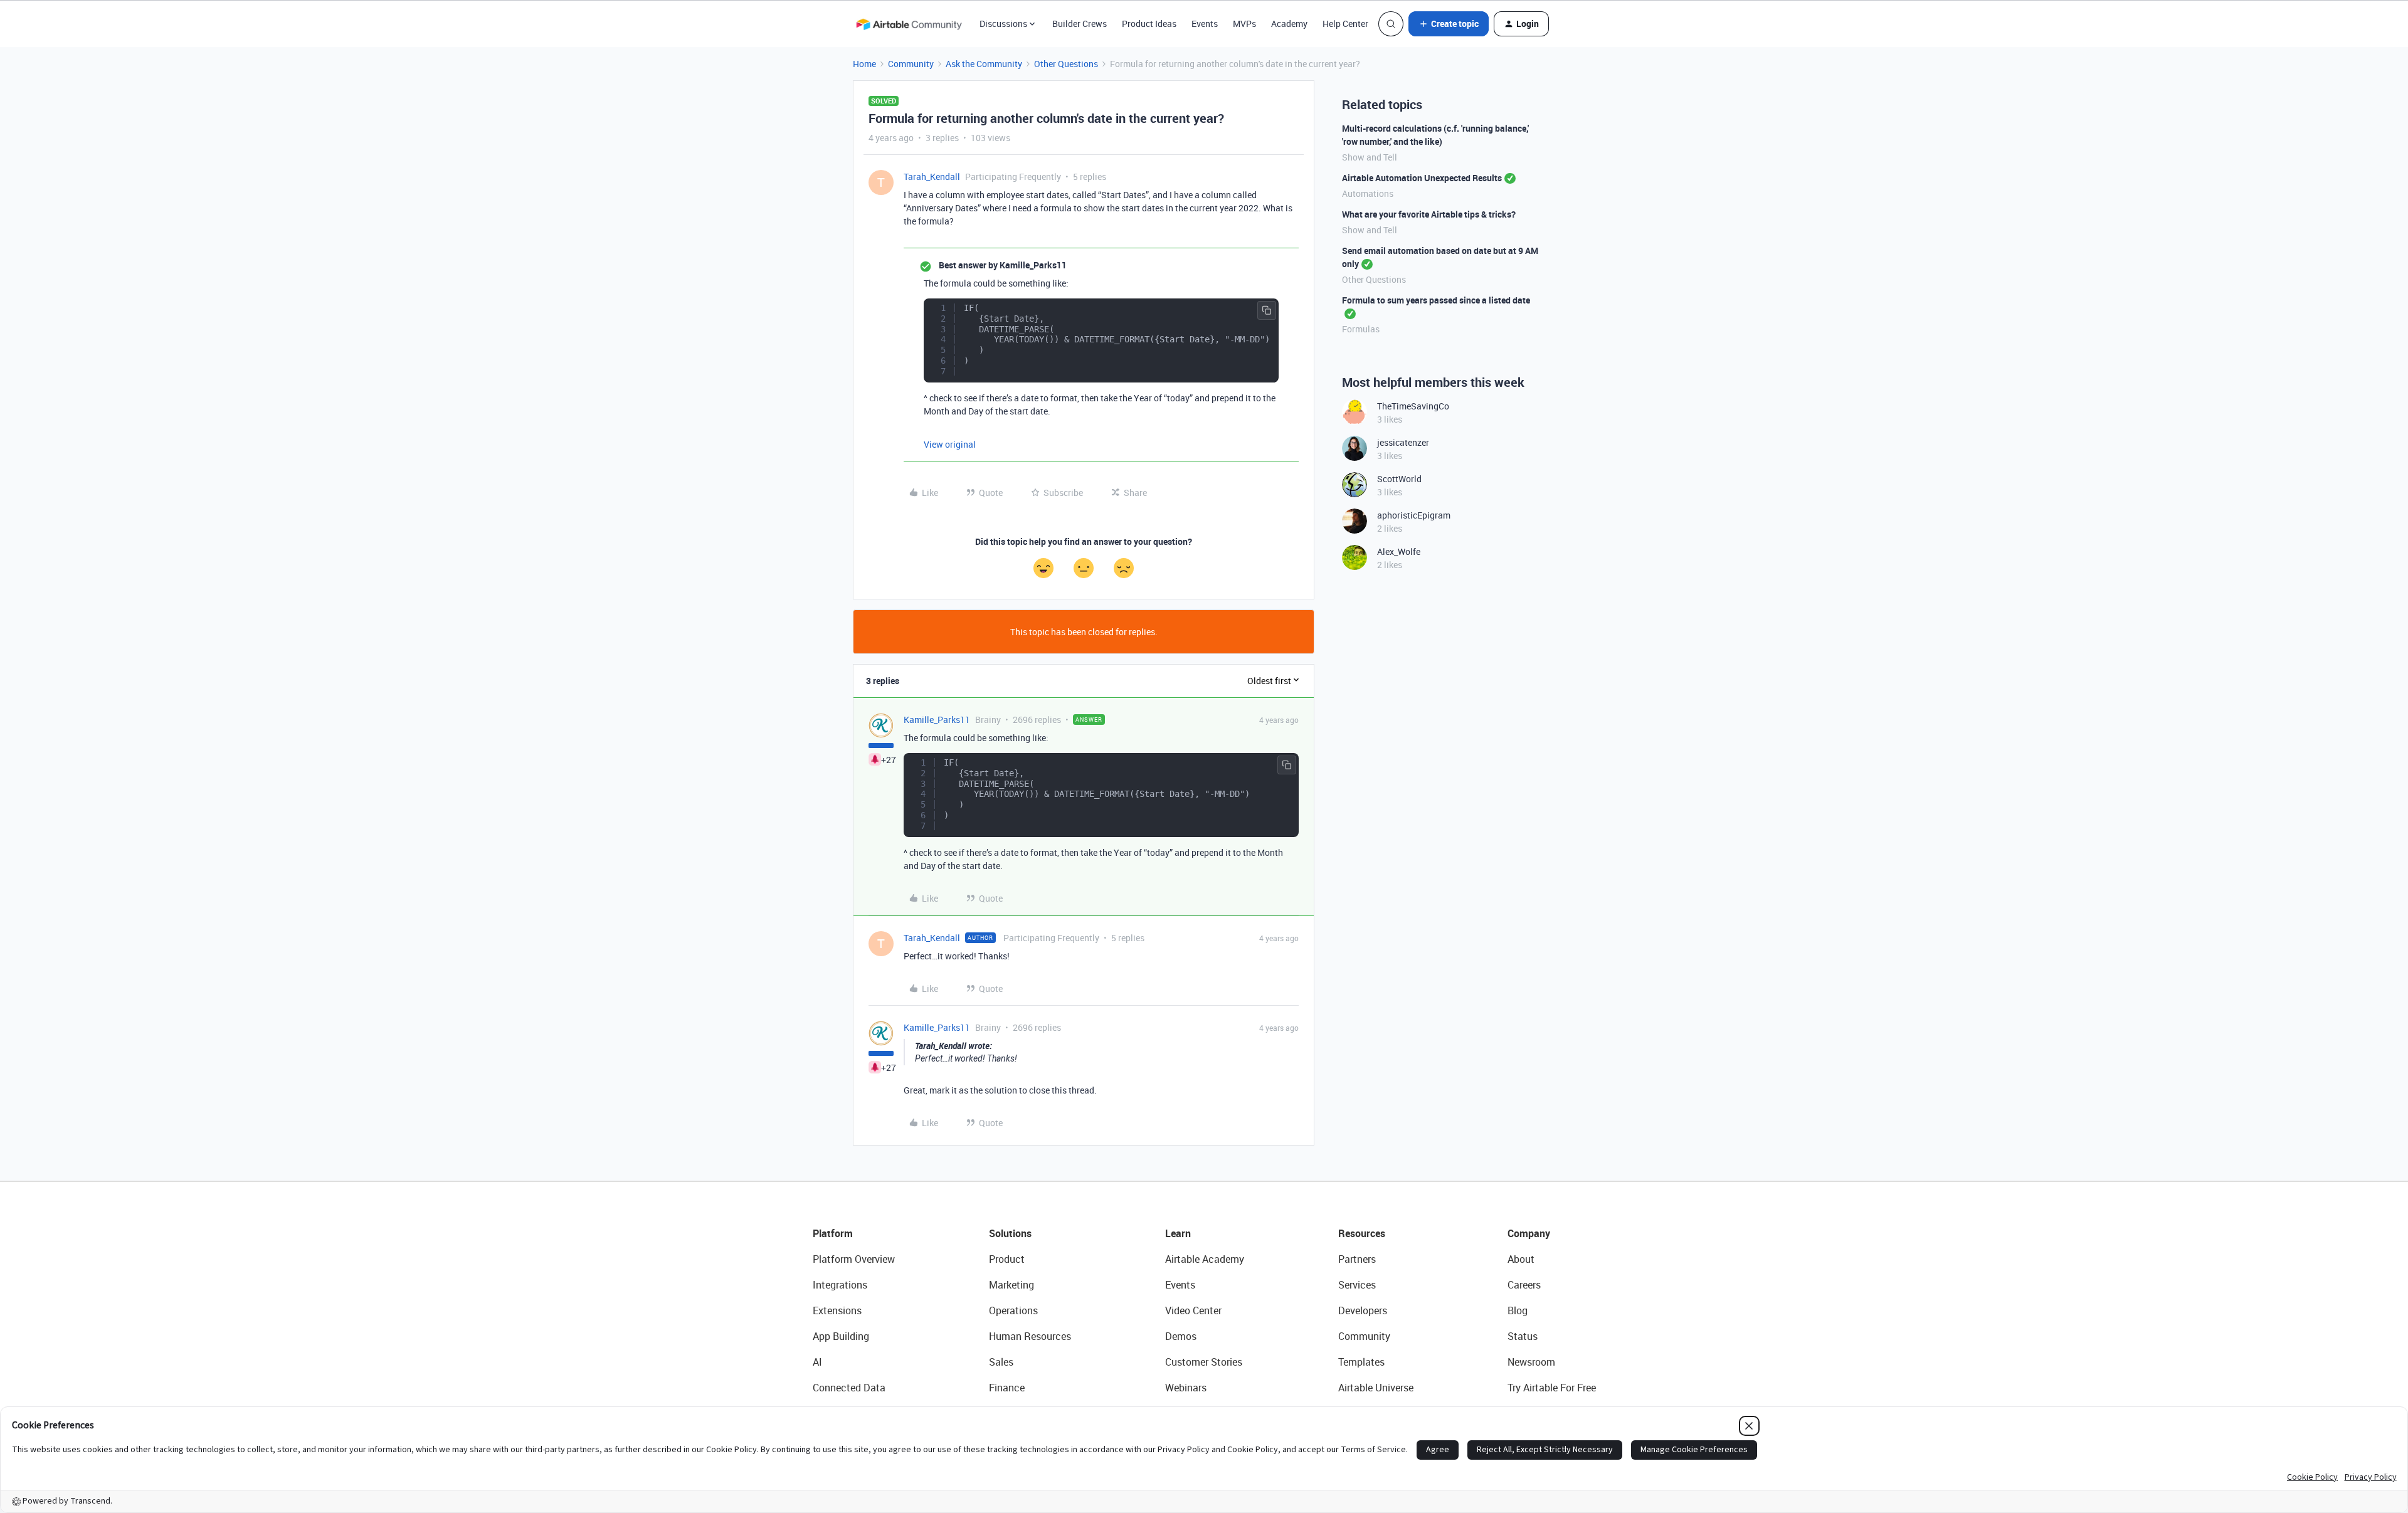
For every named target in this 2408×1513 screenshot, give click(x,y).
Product (1007, 1259)
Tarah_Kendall (932, 177)
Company (1529, 1233)
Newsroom (1531, 1362)
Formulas (1361, 329)
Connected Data (849, 1388)
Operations (1013, 1310)
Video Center (1193, 1310)
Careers (1524, 1285)
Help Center (1345, 24)
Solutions (1010, 1233)
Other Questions (1066, 64)
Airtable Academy (1205, 1259)
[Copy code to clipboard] (1267, 310)
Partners (1357, 1259)
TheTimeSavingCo (1413, 406)
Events (1205, 24)
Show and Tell (1370, 157)
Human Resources (1030, 1336)
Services (1357, 1285)
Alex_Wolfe (1399, 551)
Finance (1007, 1388)
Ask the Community (984, 64)
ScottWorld (1399, 479)
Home (864, 64)
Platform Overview (854, 1259)
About (1521, 1259)
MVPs (1244, 24)
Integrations (840, 1285)
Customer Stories (1204, 1362)
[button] (1449, 24)
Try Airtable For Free (1552, 1388)
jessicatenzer (1403, 442)
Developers (1363, 1310)
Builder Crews (1080, 24)
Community (911, 64)
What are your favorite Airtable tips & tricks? (1429, 214)
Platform (833, 1233)
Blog (1518, 1310)
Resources (1362, 1233)
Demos (1181, 1336)
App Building (841, 1336)
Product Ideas (1149, 24)
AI (817, 1362)
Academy (1289, 24)
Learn (1178, 1233)
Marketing (1011, 1285)
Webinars (1186, 1388)
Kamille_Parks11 (937, 720)
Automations (1368, 193)
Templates (1361, 1362)
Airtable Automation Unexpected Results (1422, 178)
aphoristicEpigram (1414, 515)
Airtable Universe (1376, 1388)
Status (1523, 1336)
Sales (1001, 1362)
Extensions (837, 1310)
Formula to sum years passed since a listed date (1436, 300)
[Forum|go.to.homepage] (909, 24)
